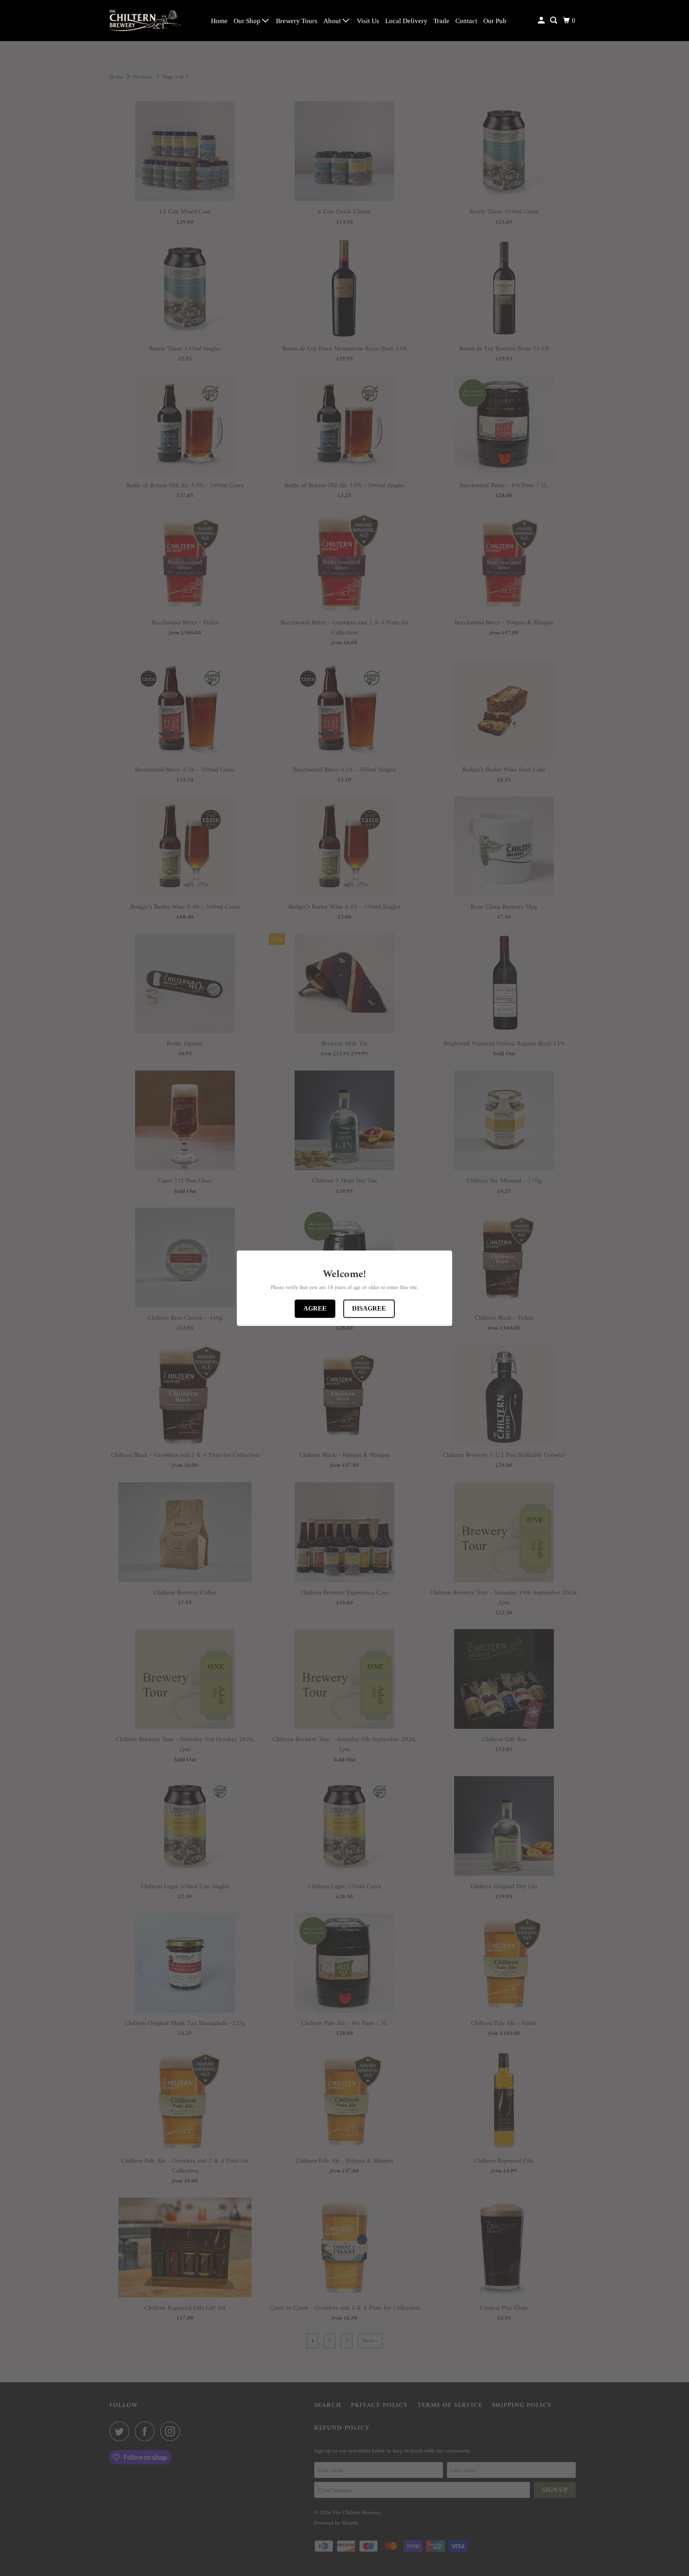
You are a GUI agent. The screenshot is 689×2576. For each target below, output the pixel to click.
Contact (466, 21)
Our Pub (495, 21)
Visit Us (368, 21)
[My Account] (542, 21)
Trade (441, 21)
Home (219, 21)
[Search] (554, 21)
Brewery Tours (297, 21)
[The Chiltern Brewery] (145, 21)
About (333, 21)
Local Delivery (406, 21)
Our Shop (248, 21)
